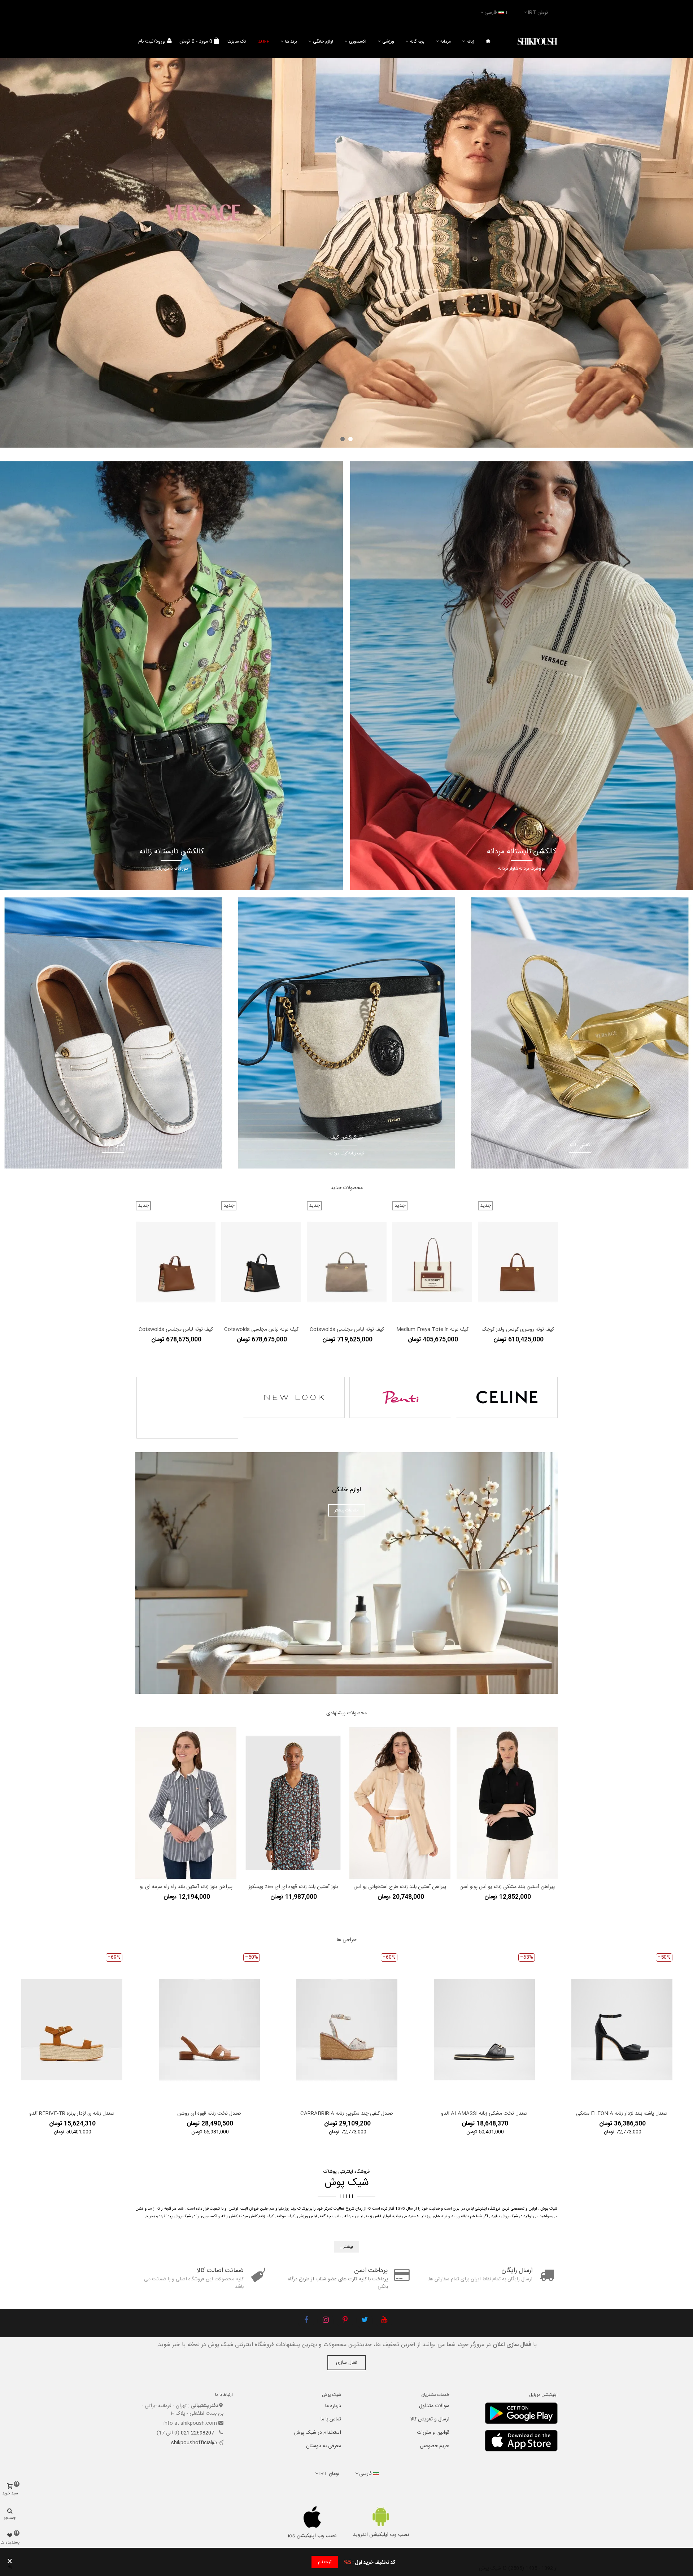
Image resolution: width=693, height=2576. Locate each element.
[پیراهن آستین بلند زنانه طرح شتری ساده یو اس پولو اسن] (186, 1777)
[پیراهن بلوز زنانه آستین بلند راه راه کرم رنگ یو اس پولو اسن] (293, 1777)
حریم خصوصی (435, 2446)
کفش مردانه (248, 2216)
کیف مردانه (286, 2216)
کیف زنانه (266, 2216)
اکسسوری (358, 42)
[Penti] (400, 1397)
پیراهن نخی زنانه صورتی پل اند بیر (507, 1887)
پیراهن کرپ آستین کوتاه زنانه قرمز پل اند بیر (400, 1887)
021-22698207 (198, 2433)
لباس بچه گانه (331, 2216)
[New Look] (294, 1397)
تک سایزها (237, 42)
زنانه (470, 42)
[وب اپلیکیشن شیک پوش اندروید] (381, 2517)
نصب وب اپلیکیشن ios (312, 2536)
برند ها (291, 42)
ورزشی (388, 42)
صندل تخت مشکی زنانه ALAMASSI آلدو (484, 2114)
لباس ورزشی (307, 2216)
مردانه (446, 42)
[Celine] (507, 1397)
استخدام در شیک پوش (318, 2433)
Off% (263, 42)
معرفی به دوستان (324, 2446)
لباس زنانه (373, 2216)
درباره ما (333, 2406)
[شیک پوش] (537, 42)
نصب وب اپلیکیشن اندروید (381, 2535)
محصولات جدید (347, 1188)
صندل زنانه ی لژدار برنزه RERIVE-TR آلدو (72, 2114)
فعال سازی (347, 2363)
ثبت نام (325, 2562)
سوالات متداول (434, 2406)
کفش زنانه (229, 2216)
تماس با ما (331, 2419)
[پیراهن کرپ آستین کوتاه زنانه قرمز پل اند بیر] (400, 1803)
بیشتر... (346, 2247)
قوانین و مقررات (433, 2433)
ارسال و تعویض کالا (430, 2419)
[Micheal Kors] (187, 1408)
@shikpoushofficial (194, 2443)
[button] (350, 439)
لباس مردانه (354, 2216)
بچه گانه (417, 42)
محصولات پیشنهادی (346, 1713)
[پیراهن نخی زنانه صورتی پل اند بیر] (507, 1803)
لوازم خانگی (323, 42)
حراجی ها (347, 1940)
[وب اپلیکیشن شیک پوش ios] (312, 2517)
